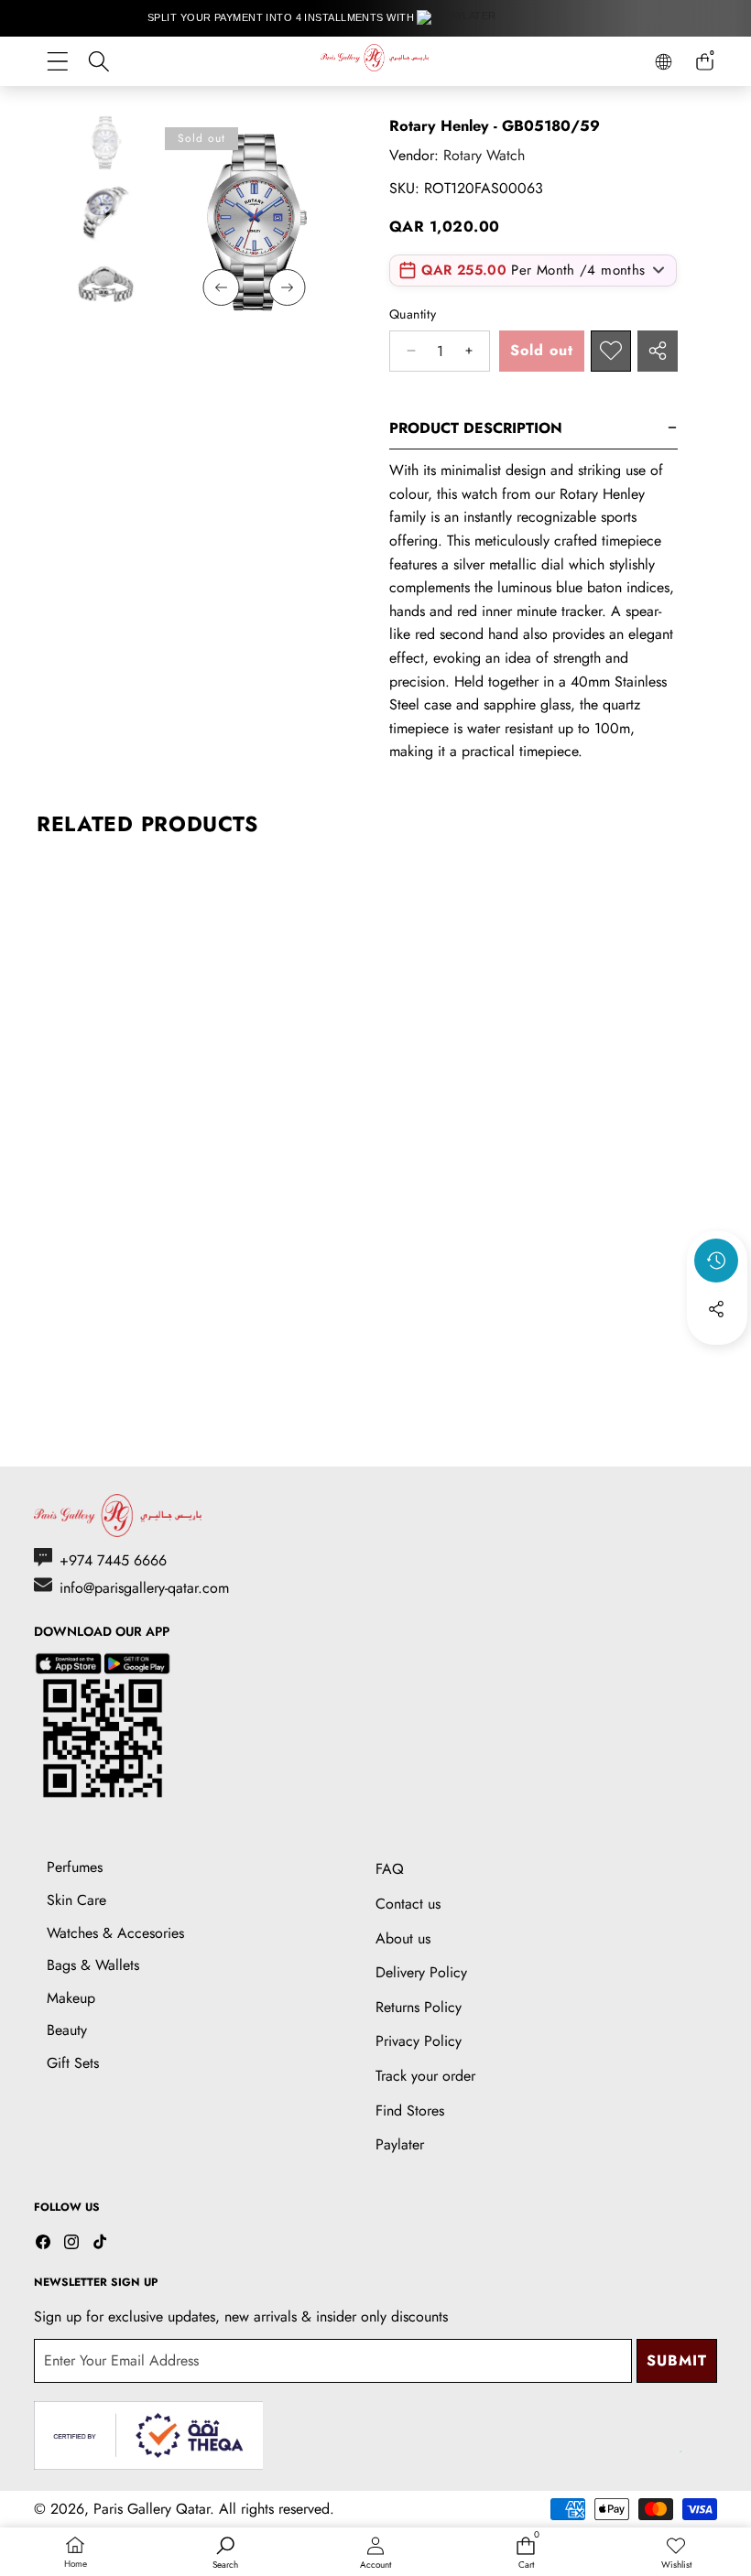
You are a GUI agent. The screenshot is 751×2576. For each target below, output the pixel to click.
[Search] (98, 62)
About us (403, 1938)
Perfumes (75, 1867)
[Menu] (57, 62)
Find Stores (410, 2111)
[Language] (664, 62)
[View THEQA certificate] (148, 2435)
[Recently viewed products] (716, 1261)
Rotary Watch (484, 155)
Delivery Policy (421, 1972)
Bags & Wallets (93, 1965)
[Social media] (716, 1309)
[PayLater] (463, 18)
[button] (717, 1358)
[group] (105, 141)
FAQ (390, 1869)
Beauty (67, 2030)
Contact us (408, 1904)
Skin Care (76, 1900)
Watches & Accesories (115, 1933)
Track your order (425, 2076)
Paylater (400, 2144)
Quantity (413, 314)
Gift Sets (73, 2063)
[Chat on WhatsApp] (694, 2432)
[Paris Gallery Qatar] (375, 61)
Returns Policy (419, 2007)
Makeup (71, 1998)
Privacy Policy (419, 2041)
